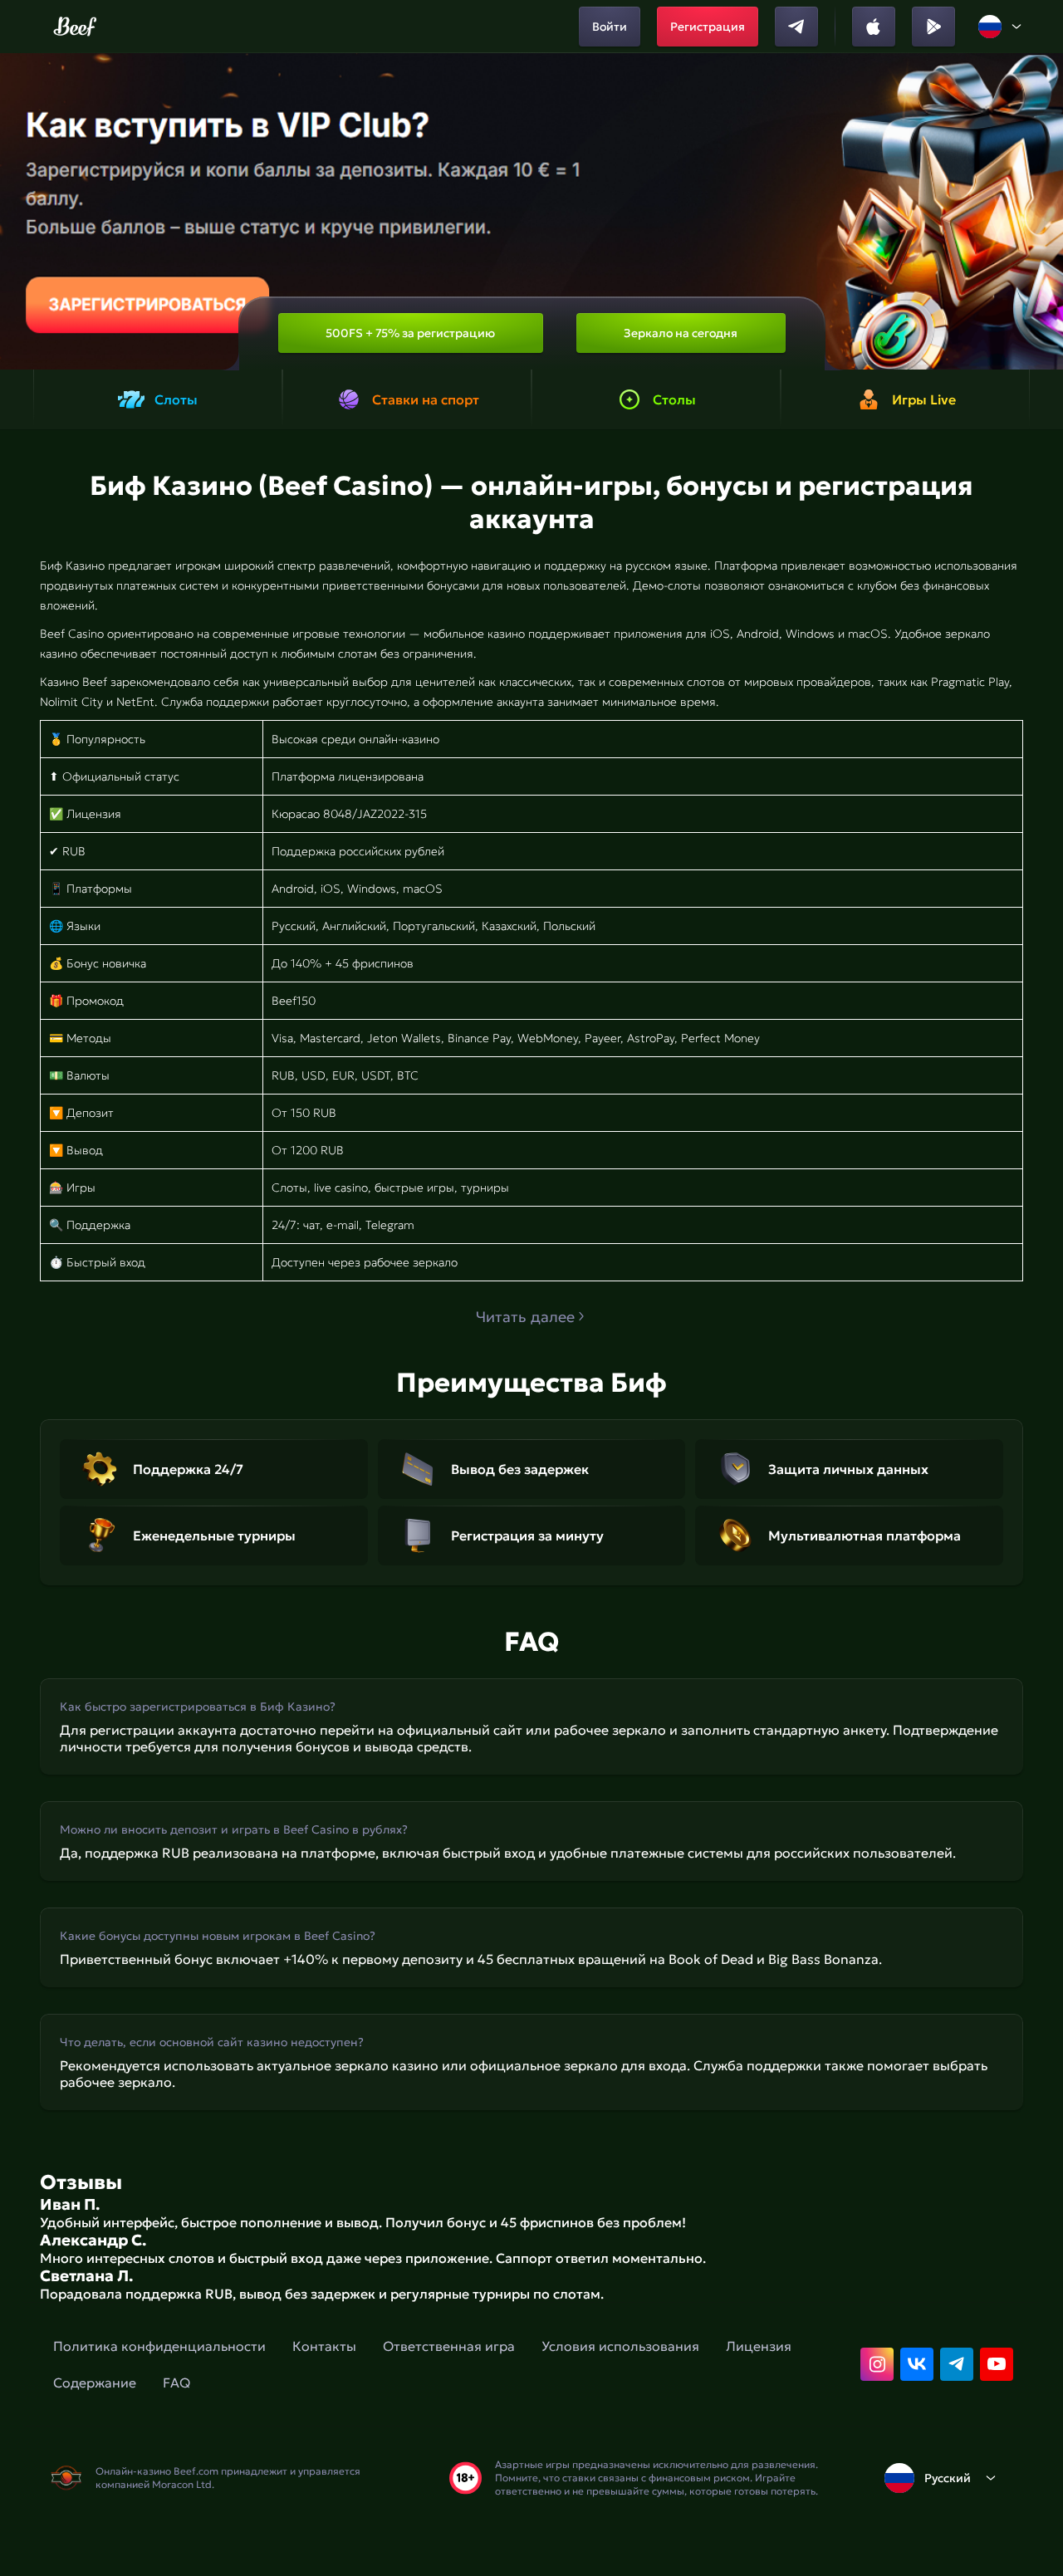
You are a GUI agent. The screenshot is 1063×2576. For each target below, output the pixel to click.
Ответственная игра (449, 2346)
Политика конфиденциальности (159, 2346)
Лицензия (759, 2346)
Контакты (324, 2346)
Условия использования (620, 2346)
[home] (75, 27)
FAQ (176, 2383)
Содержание (95, 2383)
